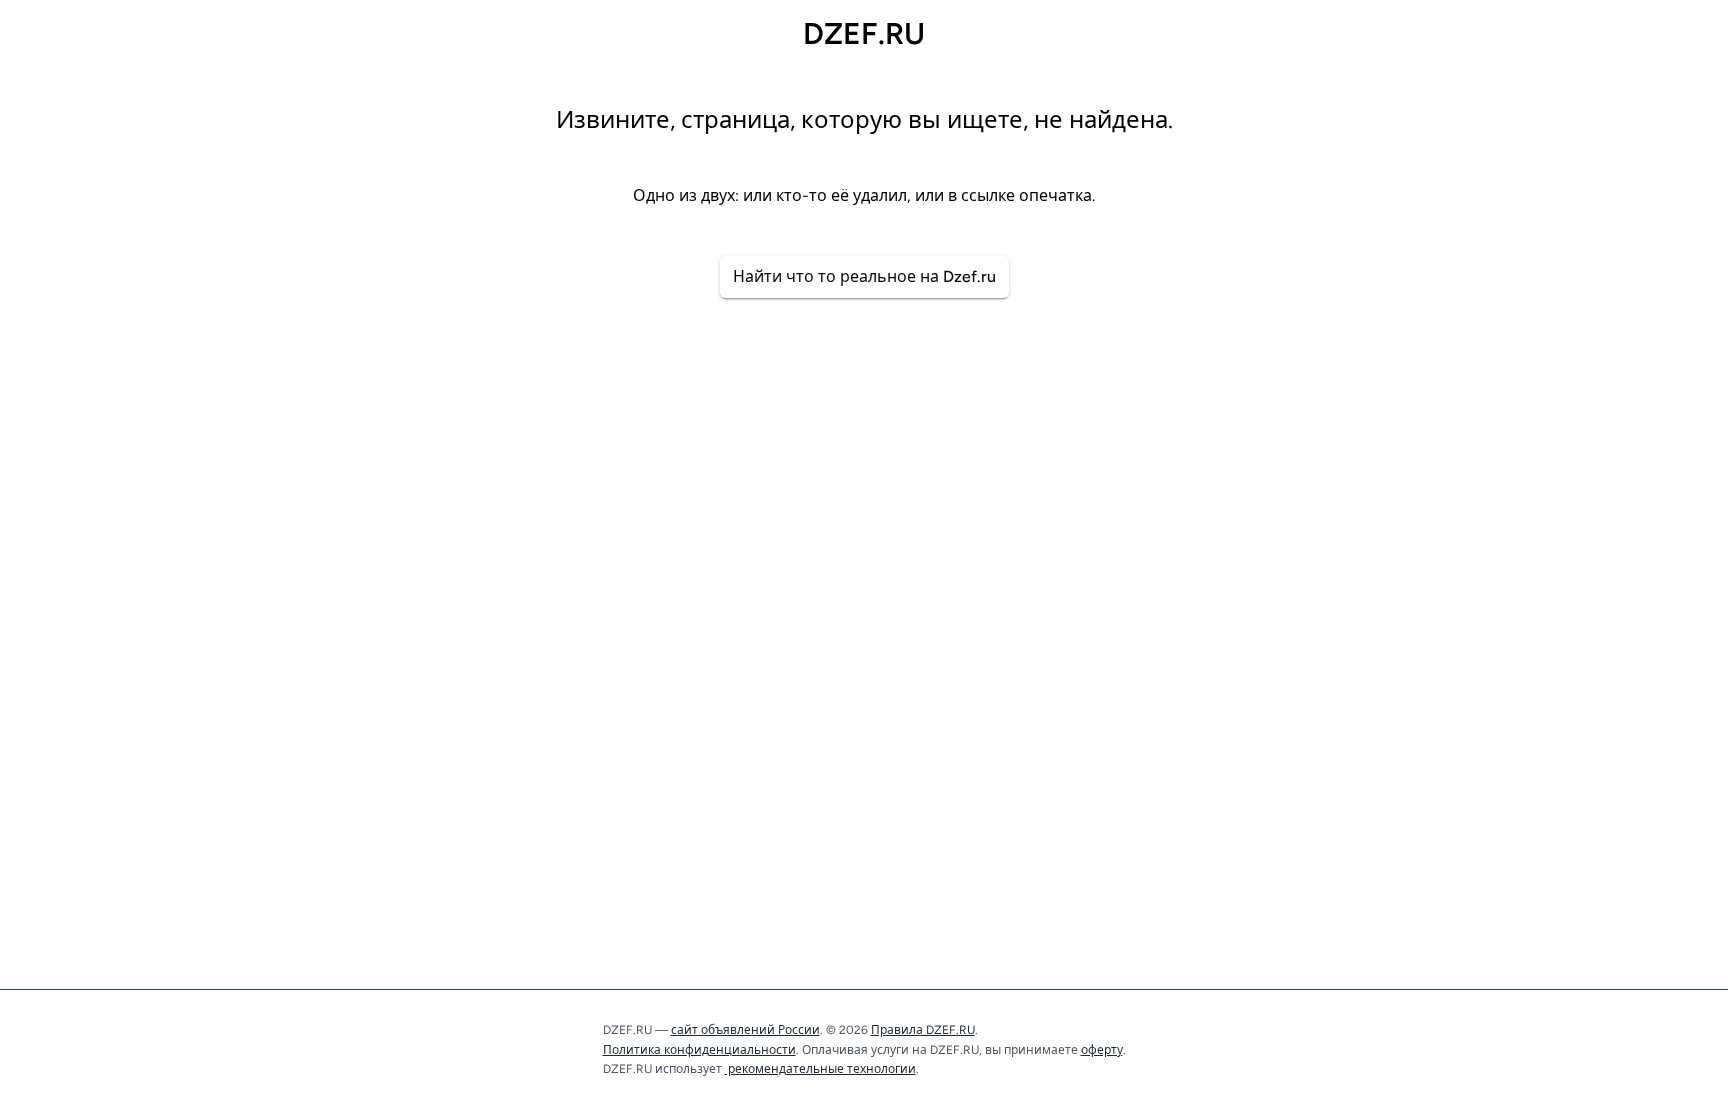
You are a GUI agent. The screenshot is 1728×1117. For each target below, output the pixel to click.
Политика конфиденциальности (699, 1050)
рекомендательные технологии (820, 1069)
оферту (1102, 1050)
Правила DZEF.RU (923, 1030)
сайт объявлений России (745, 1030)
